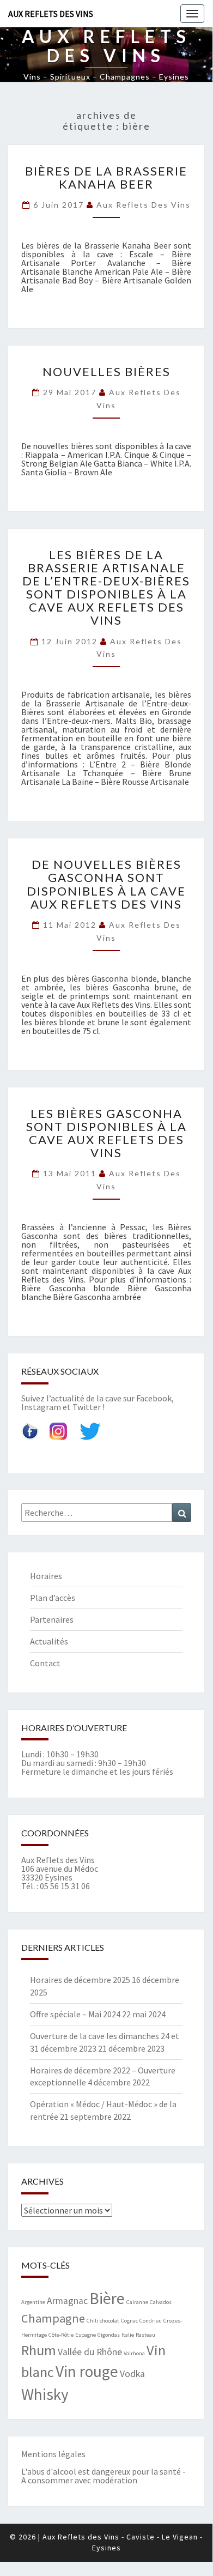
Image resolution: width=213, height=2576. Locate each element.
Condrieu (151, 2321)
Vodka (132, 2374)
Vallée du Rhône (90, 2352)
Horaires (46, 1576)
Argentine (33, 2302)
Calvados (161, 2302)
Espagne (86, 2335)
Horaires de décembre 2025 (80, 1980)
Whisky (45, 2394)
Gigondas (109, 2335)
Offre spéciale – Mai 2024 (75, 2014)
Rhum (39, 2350)
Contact (45, 1663)
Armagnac (67, 2301)
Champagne (53, 2318)
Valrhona (134, 2353)
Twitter (87, 1407)
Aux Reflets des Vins (51, 14)
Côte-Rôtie (61, 2335)
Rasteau (145, 2335)
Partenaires (52, 1619)
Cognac (129, 2321)
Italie (128, 2335)
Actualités (49, 1641)
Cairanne (137, 2302)
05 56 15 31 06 (65, 1886)
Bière (107, 2298)
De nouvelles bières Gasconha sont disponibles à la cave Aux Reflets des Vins (106, 884)
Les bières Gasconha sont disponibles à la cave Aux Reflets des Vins (107, 1133)
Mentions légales (53, 2454)
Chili (92, 2321)
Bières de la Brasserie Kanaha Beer (106, 177)
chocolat (109, 2321)
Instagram (41, 1407)
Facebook (154, 1398)
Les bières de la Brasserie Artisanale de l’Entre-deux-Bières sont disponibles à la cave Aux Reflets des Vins (106, 588)
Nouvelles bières (107, 371)
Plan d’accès (53, 1598)
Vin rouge (87, 2371)
